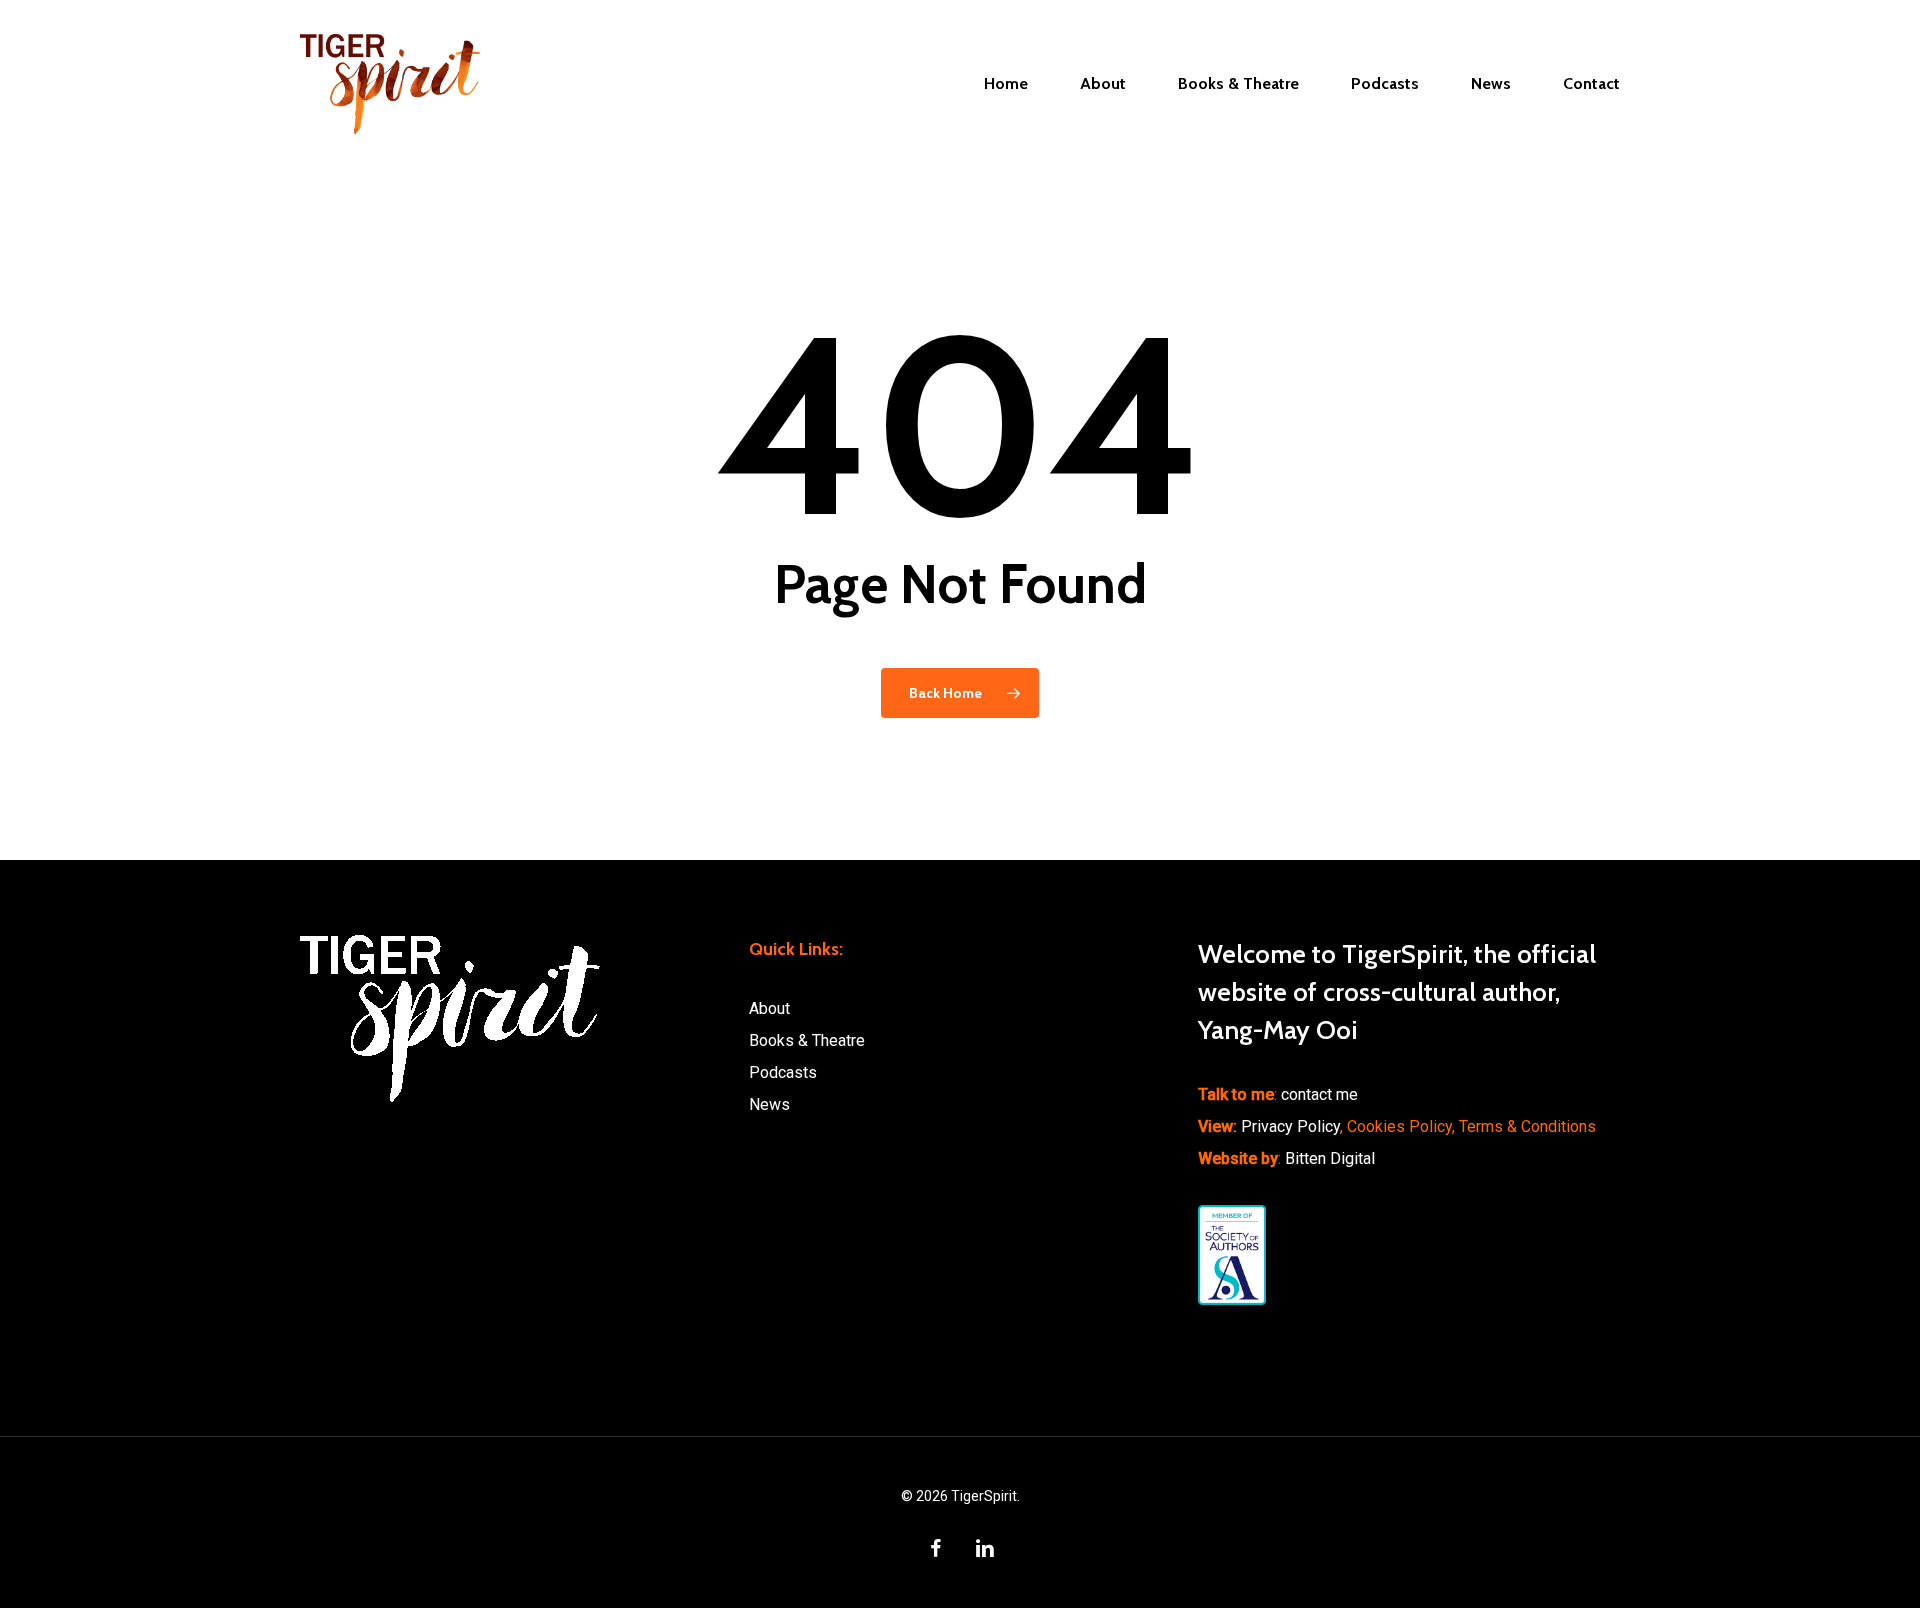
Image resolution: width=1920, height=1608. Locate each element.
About (769, 1008)
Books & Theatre (807, 1040)
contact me (1319, 1094)
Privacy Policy (1290, 1126)
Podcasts (783, 1072)
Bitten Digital (1330, 1158)
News (769, 1104)
